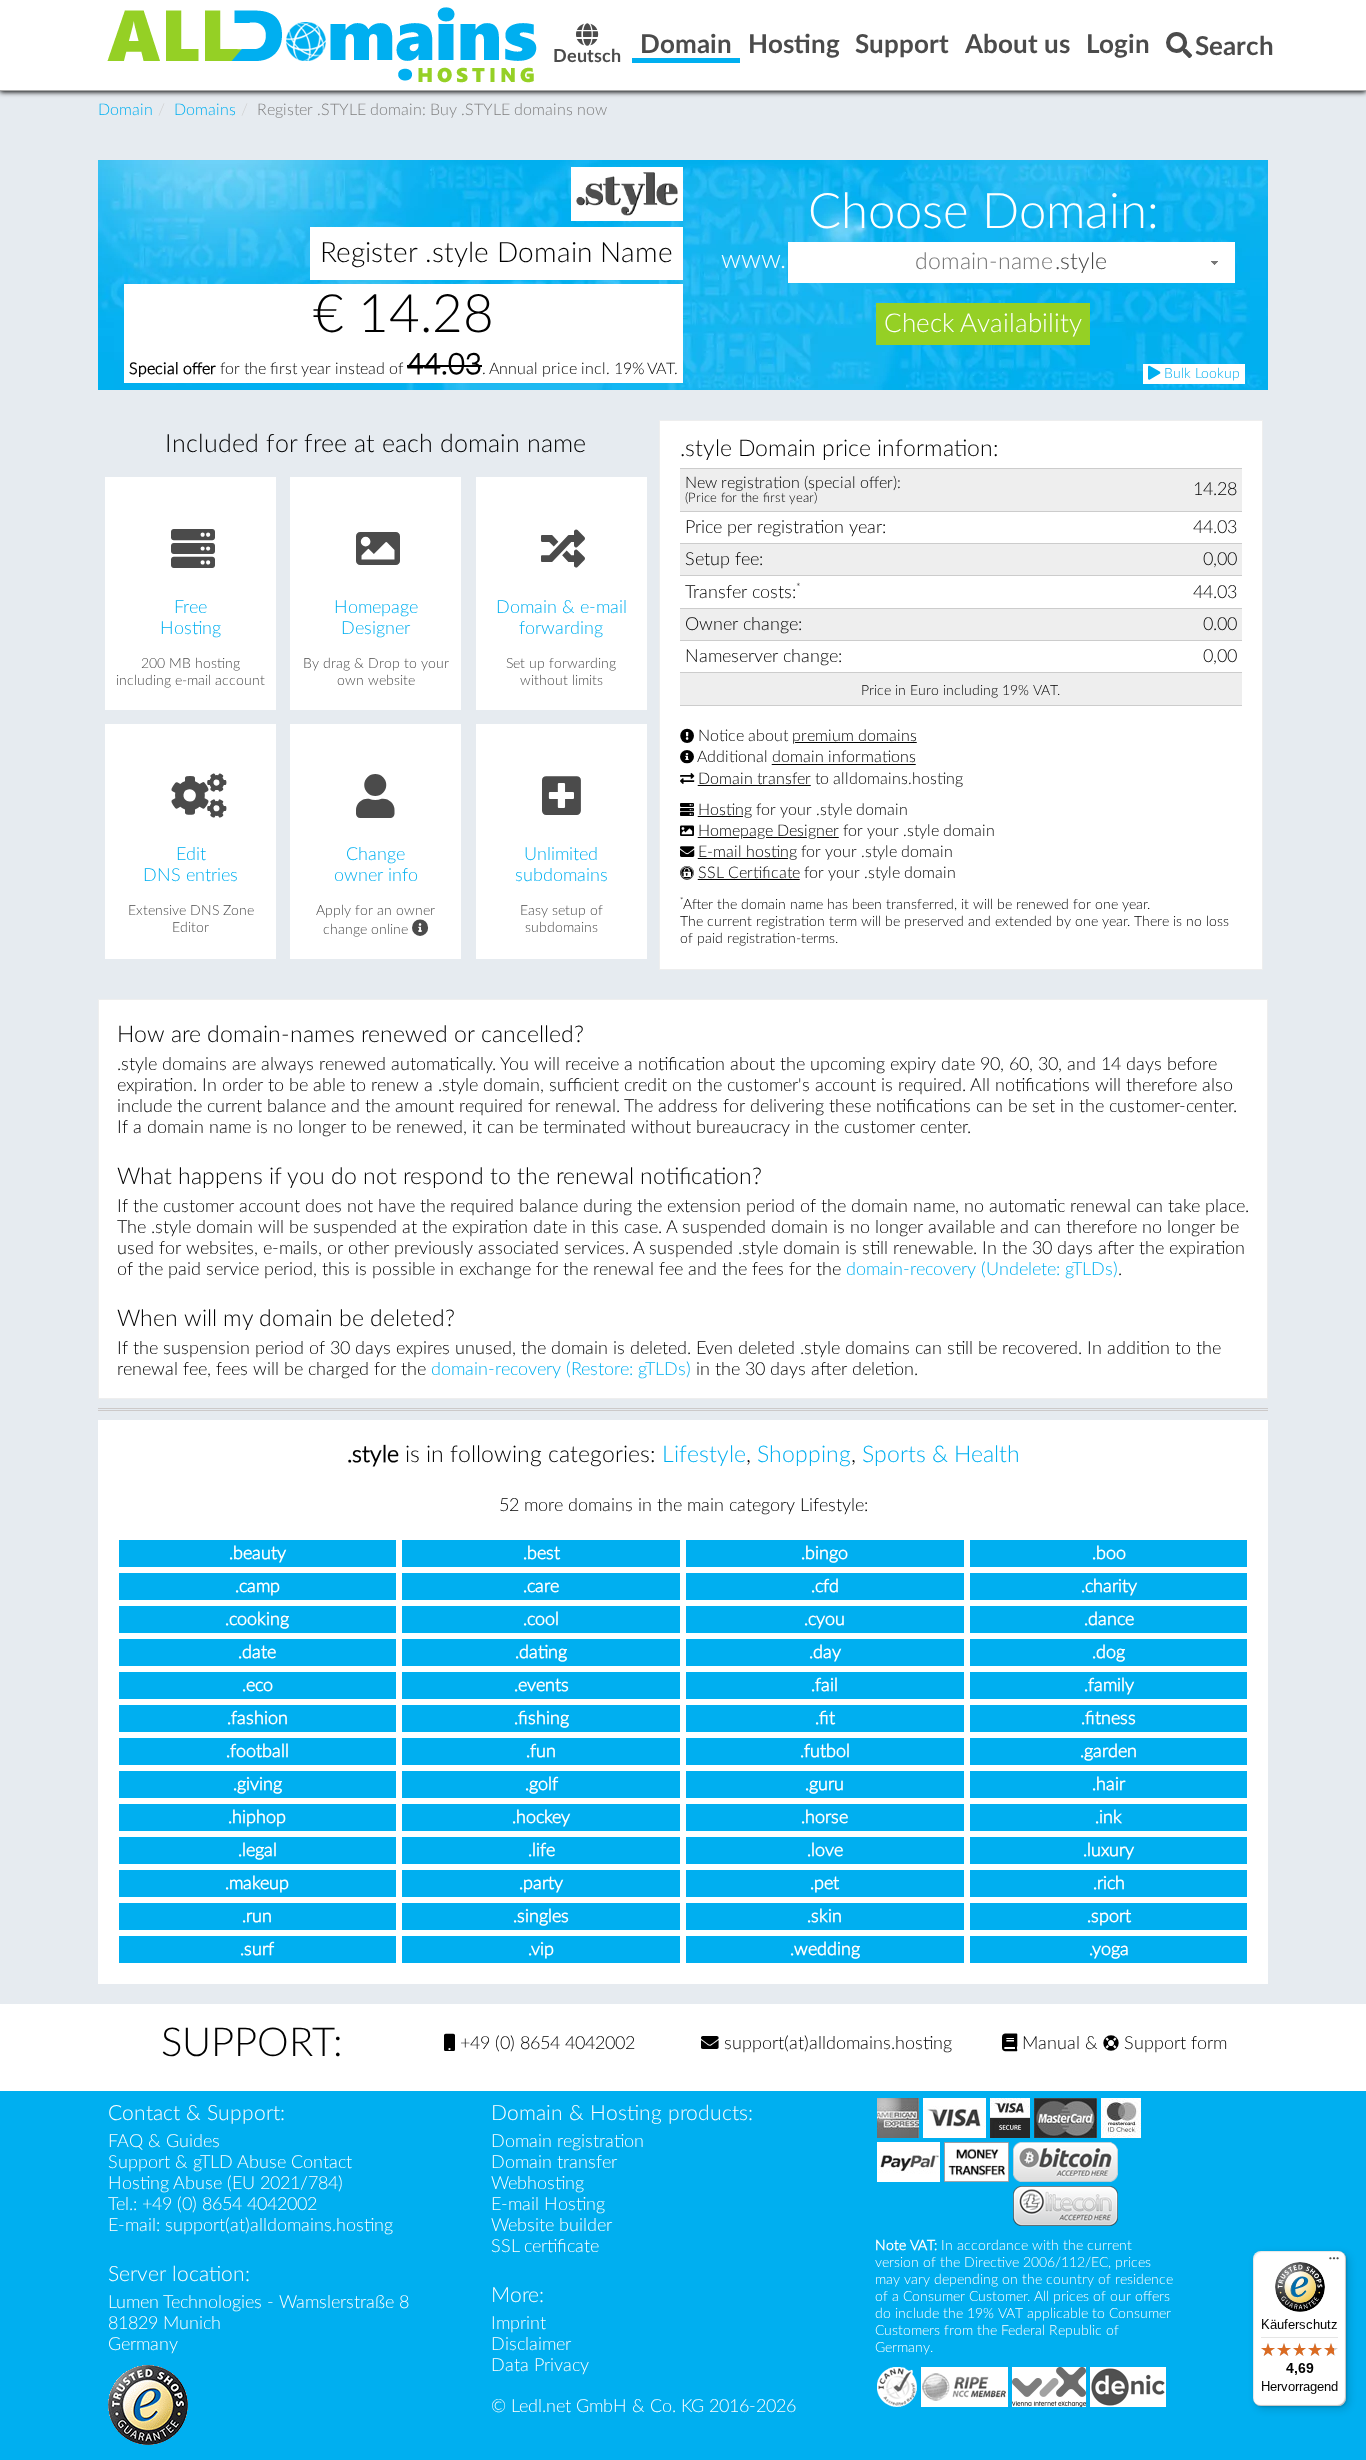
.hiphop (257, 1817)
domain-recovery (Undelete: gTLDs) (982, 1269)
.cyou (824, 1619)
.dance (1109, 1619)
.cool (541, 1619)
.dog (1108, 1652)
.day (825, 1652)
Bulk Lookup (1200, 374)
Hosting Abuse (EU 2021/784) (225, 2183)
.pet (824, 1883)
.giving (257, 1784)
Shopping (804, 1455)
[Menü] (1334, 2263)
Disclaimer (531, 2344)
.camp (257, 1586)
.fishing (541, 1718)
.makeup (257, 1883)
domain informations (844, 758)
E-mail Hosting (548, 2204)
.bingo (824, 1553)
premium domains (854, 736)
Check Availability (983, 324)
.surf (257, 1949)
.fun (541, 1751)
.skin (824, 1916)
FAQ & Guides (164, 2141)
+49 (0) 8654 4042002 (545, 2043)
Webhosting (537, 2183)
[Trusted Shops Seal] (148, 2403)
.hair (1108, 1784)
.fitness (1108, 1718)
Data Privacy (540, 2365)
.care (541, 1586)
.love (825, 1850)
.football (257, 1751)
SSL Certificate (749, 873)
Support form (1173, 2043)
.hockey (541, 1817)
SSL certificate (545, 2246)
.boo (1109, 1553)
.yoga (1109, 1949)
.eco (257, 1685)
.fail (824, 1685)
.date (257, 1652)
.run (257, 1916)
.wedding (825, 1949)
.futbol (825, 1751)
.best (541, 1553)
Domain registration (567, 2141)
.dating (541, 1652)
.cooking (257, 1619)
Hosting (725, 810)
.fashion (257, 1718)
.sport (1109, 1916)
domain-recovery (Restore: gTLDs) (561, 1369)
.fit (825, 1718)
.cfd (825, 1586)
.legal (257, 1850)
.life (541, 1850)
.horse (824, 1817)
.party (541, 1883)
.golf (541, 1784)
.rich (1109, 1883)
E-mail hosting (747, 852)
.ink (1108, 1817)
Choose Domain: (983, 212)
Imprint (518, 2323)
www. (753, 261)
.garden (1108, 1751)
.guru (824, 1784)
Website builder (551, 2225)
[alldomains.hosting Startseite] (323, 43)
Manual (1048, 2043)
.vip (541, 1949)
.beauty (257, 1553)
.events (541, 1685)
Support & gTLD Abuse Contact (230, 2162)
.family (1109, 1685)
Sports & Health (941, 1455)
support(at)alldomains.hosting (835, 2043)
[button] (1215, 262)
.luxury (1108, 1850)
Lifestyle (704, 1455)
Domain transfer (754, 779)
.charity (1109, 1586)
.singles (541, 1916)
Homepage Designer (768, 831)
